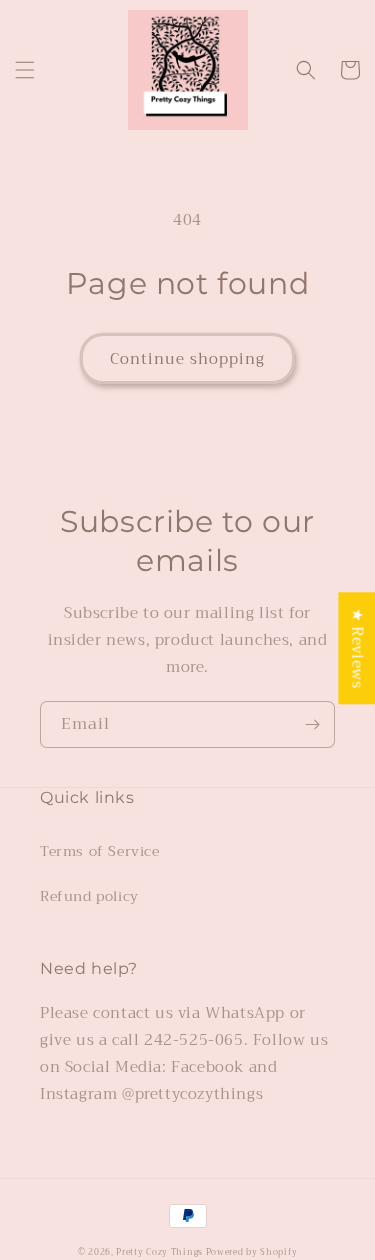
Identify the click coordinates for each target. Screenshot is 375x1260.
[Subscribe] (312, 724)
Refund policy (89, 896)
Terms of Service (100, 851)
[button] (25, 70)
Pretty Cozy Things (160, 1252)
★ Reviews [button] (357, 648)
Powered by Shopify (252, 1252)
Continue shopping (187, 359)
